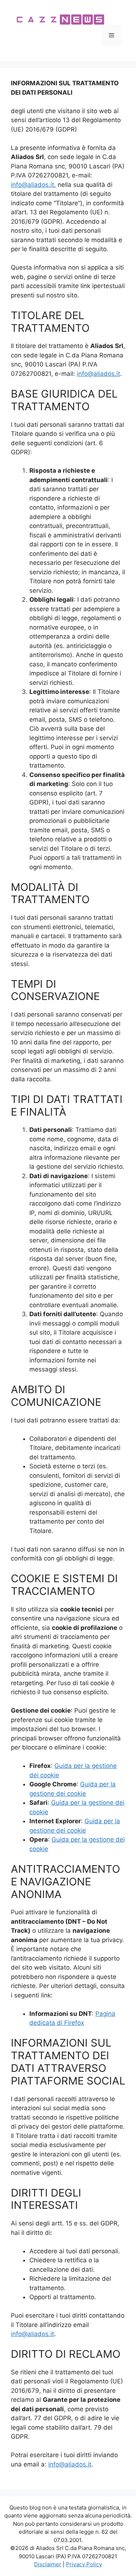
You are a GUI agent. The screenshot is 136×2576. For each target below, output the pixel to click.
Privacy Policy (84, 2564)
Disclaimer (48, 2564)
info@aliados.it (32, 185)
